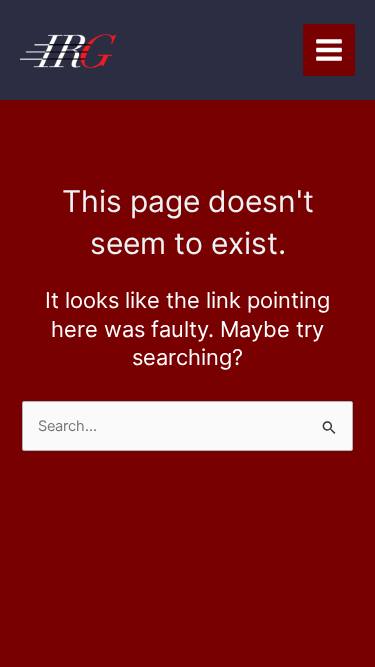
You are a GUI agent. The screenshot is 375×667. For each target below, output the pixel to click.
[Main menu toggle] (329, 50)
